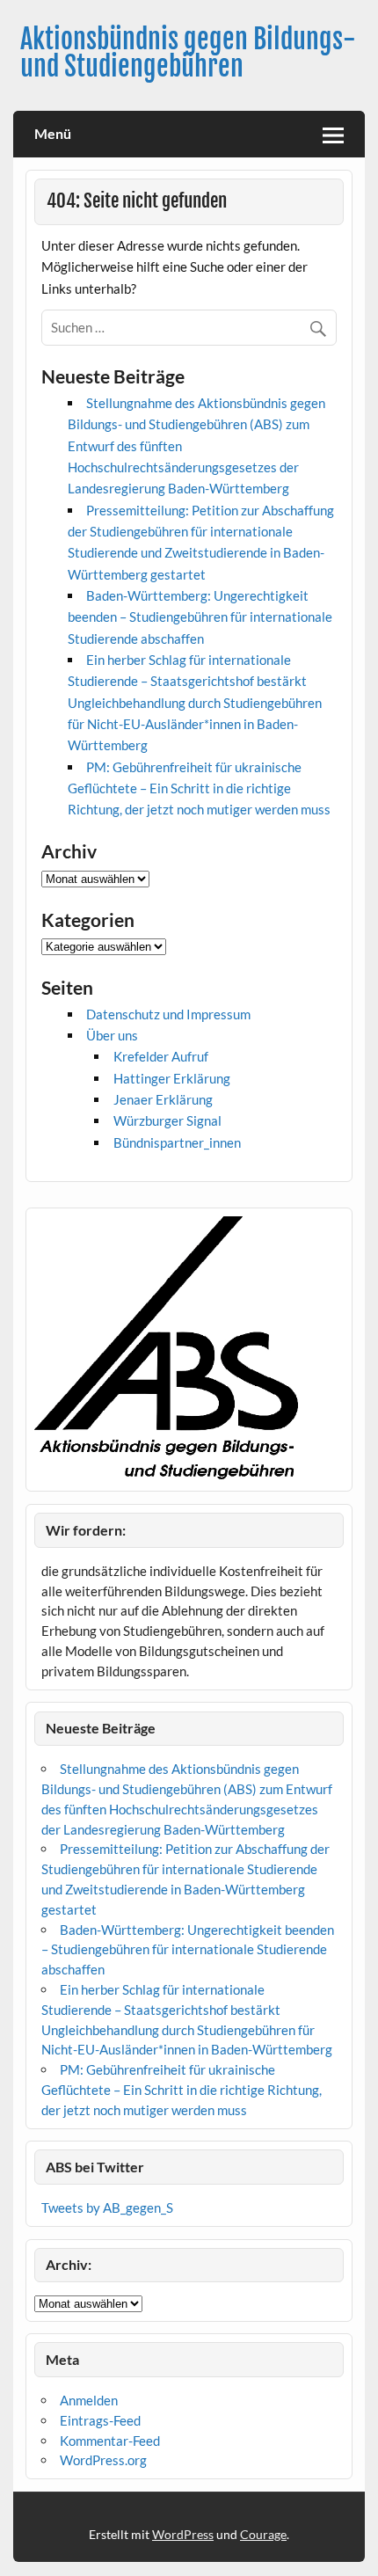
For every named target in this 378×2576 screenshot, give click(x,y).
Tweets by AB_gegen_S (107, 2207)
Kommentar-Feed (110, 2441)
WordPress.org (103, 2460)
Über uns (112, 1035)
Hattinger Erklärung (172, 1078)
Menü (53, 133)
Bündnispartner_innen (177, 1142)
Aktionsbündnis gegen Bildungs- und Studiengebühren (188, 52)
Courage (263, 2534)
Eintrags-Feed (100, 2420)
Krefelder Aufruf (161, 1056)
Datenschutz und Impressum (168, 1014)
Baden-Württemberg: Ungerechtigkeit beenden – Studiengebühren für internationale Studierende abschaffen (200, 617)
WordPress (183, 2534)
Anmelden (89, 2400)
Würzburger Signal (167, 1120)
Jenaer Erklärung (163, 1099)
